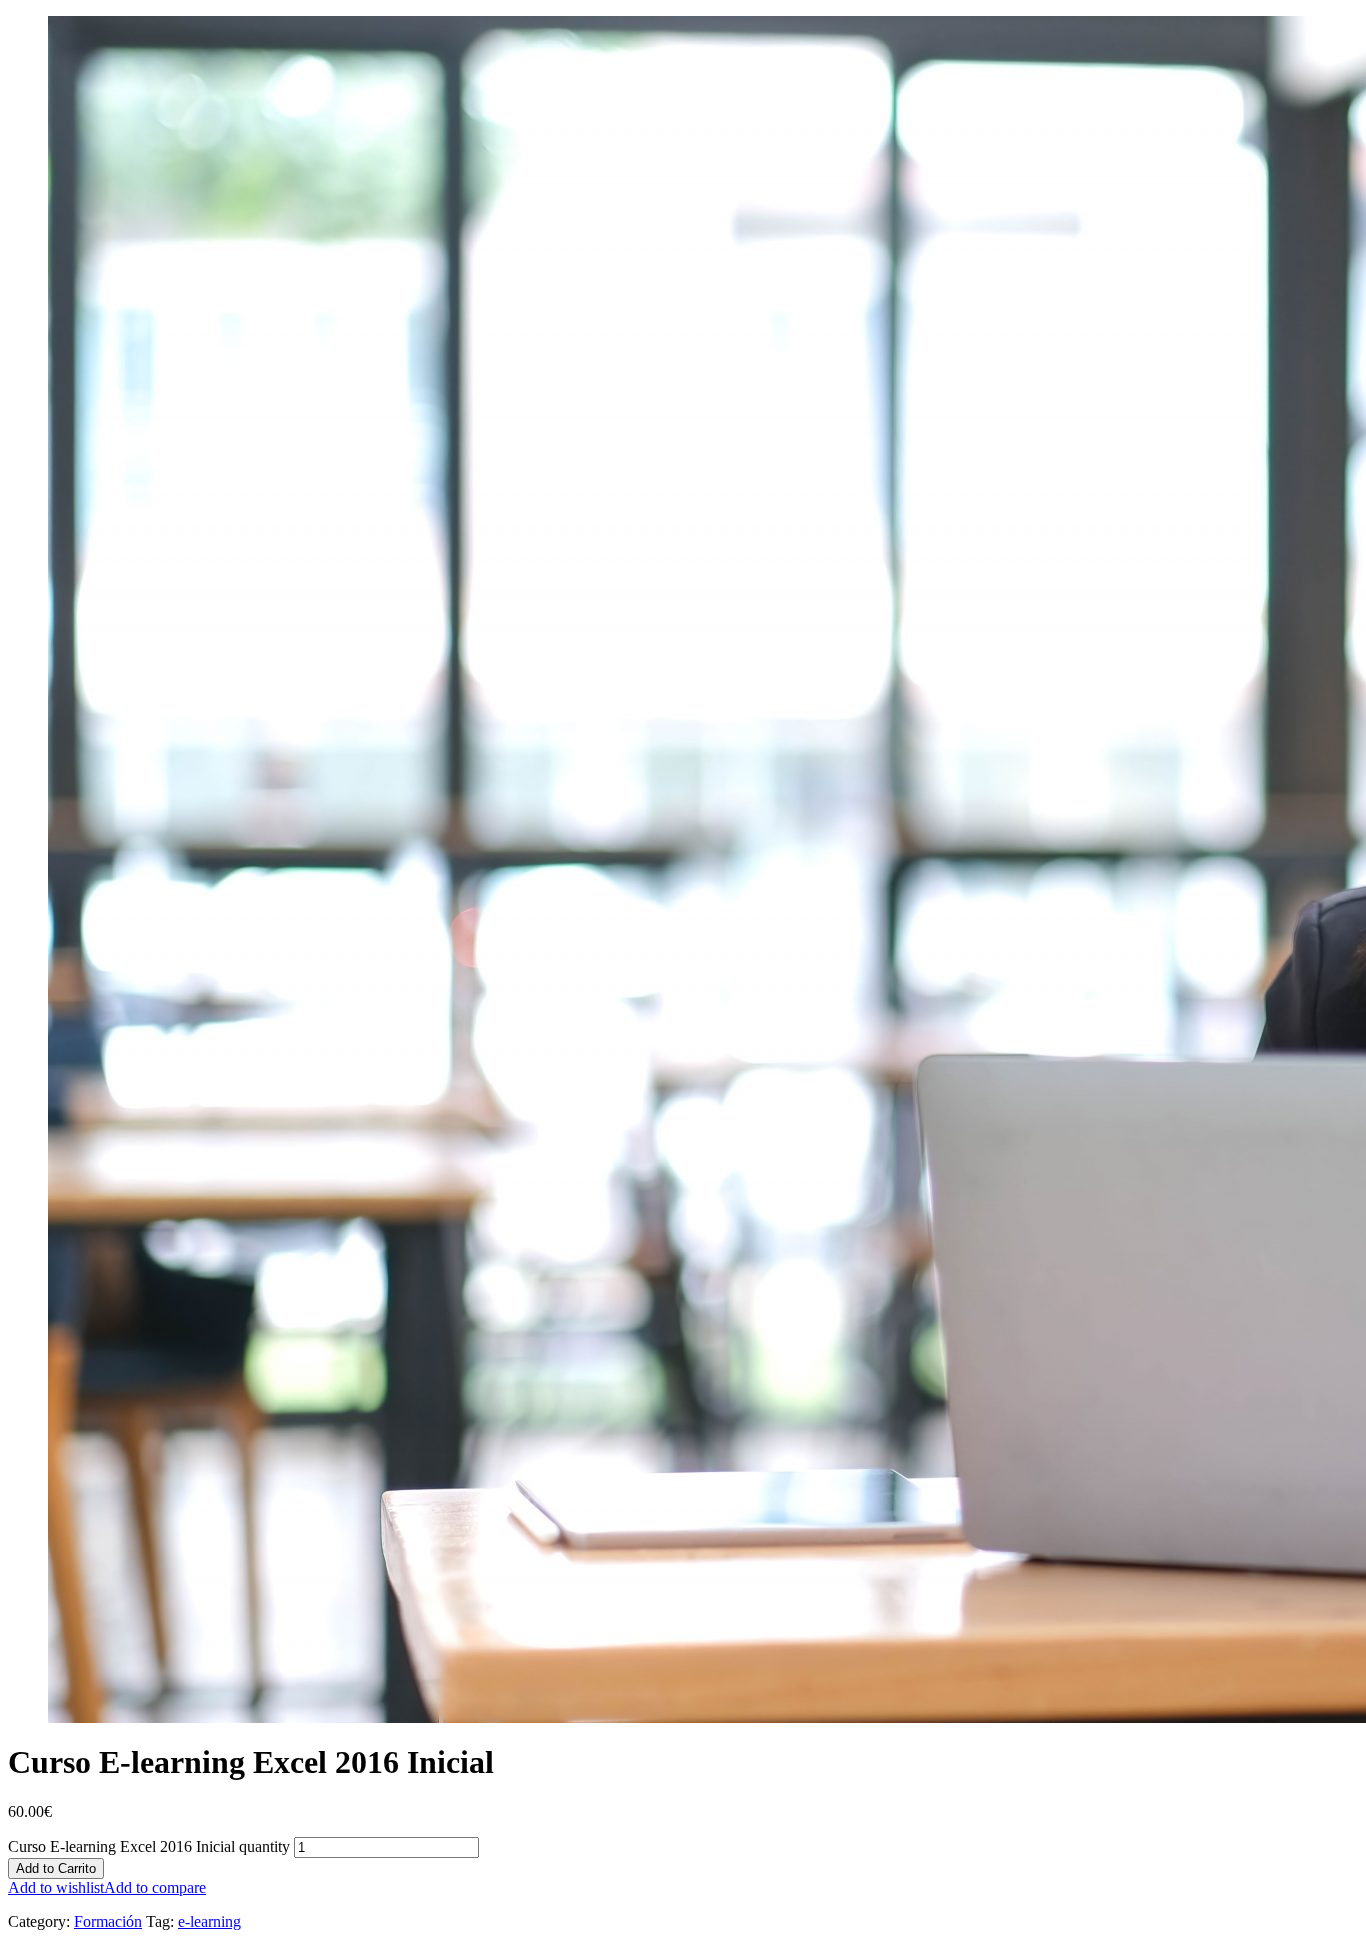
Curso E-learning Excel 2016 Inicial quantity (149, 1846)
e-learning (209, 1921)
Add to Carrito (56, 1868)
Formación (108, 1921)
